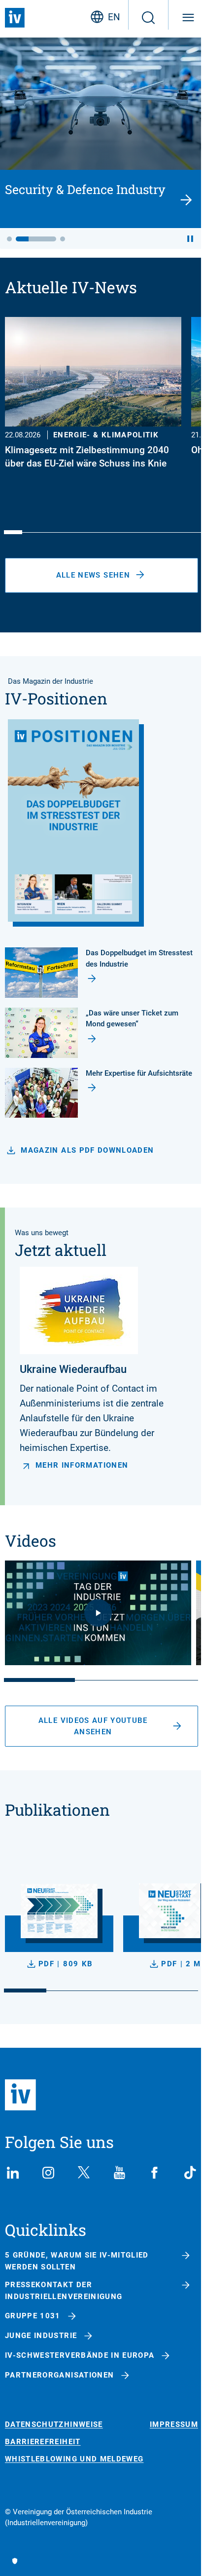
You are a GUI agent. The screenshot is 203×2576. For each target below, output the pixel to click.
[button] (9, 239)
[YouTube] (119, 2173)
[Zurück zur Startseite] (15, 18)
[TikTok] (190, 2173)
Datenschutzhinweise (54, 2425)
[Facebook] (155, 2173)
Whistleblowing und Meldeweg (74, 2459)
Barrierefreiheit (43, 2442)
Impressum (174, 2425)
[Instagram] (48, 2173)
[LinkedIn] (13, 2173)
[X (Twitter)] (84, 2173)
